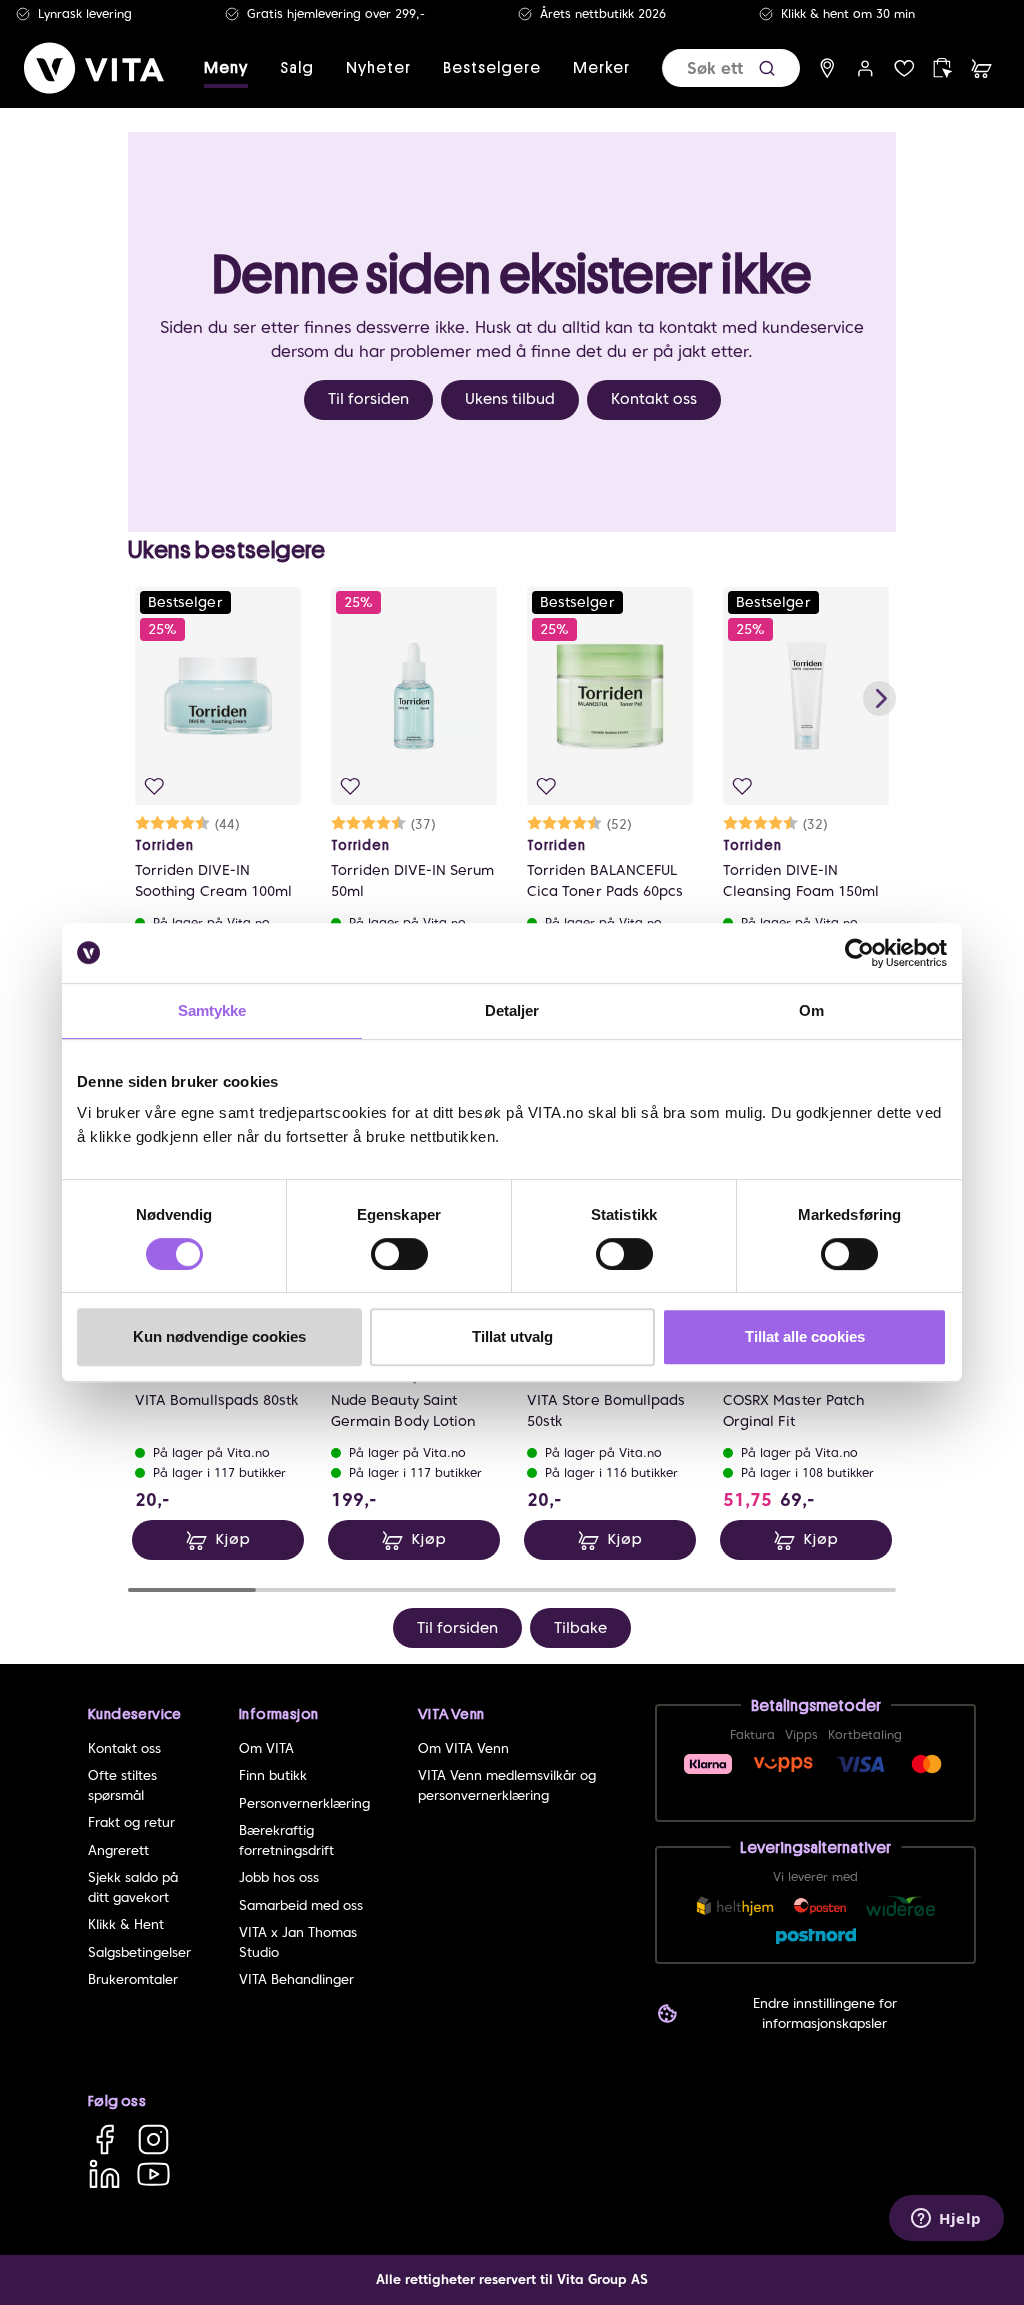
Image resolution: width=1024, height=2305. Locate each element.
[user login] (865, 68)
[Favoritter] (904, 68)
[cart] (981, 68)
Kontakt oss (654, 399)
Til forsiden (368, 399)
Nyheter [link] (378, 68)
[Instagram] (153, 2139)
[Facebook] (104, 2139)
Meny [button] (226, 68)
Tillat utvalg (512, 1336)
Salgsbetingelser (139, 1952)
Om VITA (266, 1748)
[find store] (827, 68)
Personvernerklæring (304, 1803)
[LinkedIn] (104, 2173)
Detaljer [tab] (512, 1010)
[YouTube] (153, 2173)
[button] (767, 68)
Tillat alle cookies (805, 1336)
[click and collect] (942, 68)
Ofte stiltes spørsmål (122, 1785)
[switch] (399, 1254)
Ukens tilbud (510, 399)
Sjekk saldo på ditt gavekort (133, 1887)
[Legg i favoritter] (154, 786)
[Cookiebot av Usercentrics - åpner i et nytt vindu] (859, 953)
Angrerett (118, 1850)
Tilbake (580, 1628)
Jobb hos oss (279, 1877)
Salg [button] (297, 68)
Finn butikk (273, 1775)
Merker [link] (601, 68)
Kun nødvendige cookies (219, 1336)
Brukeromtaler (133, 1979)
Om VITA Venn (463, 1748)
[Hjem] (94, 68)
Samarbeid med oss (301, 1905)
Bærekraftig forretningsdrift (286, 1840)
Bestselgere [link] (492, 68)
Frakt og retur (131, 1822)
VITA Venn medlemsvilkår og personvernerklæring (507, 1785)
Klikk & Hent (126, 1924)
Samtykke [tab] (212, 1010)
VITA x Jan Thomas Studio (298, 1942)
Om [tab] (811, 1010)
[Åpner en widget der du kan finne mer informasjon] (946, 2220)
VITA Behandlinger (296, 1979)
